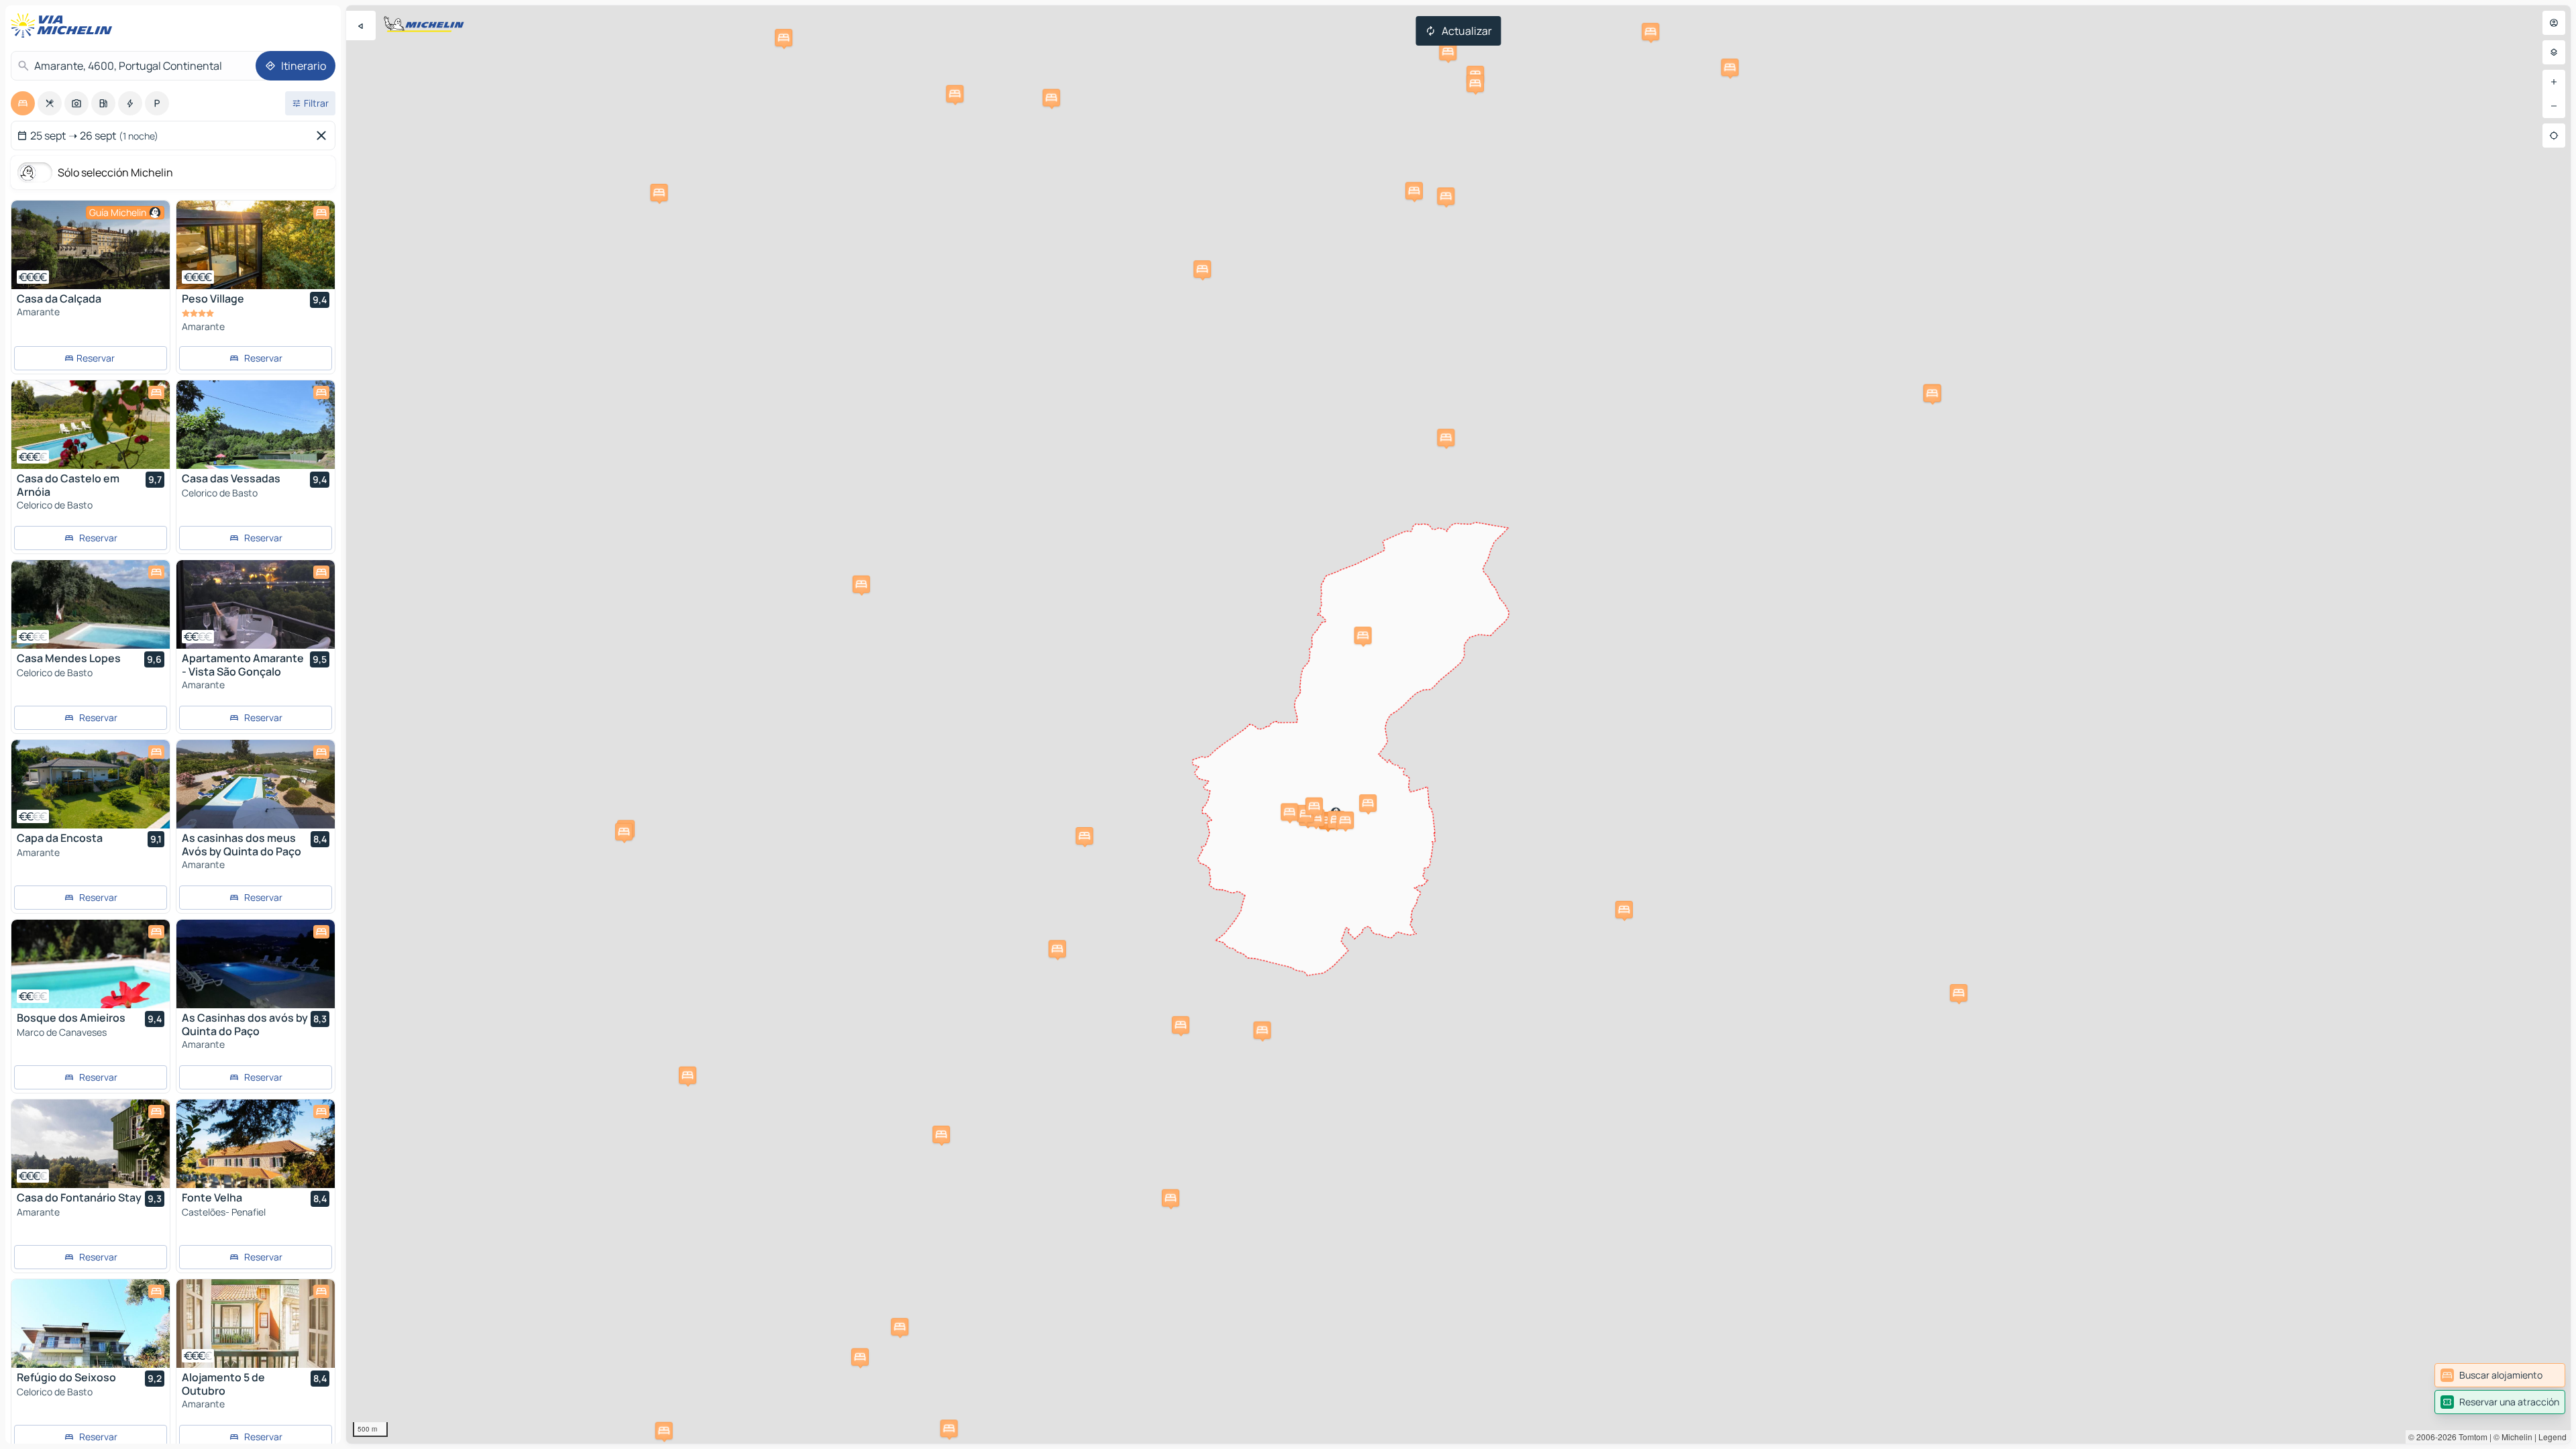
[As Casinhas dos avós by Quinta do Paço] (256, 964)
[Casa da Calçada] (91, 245)
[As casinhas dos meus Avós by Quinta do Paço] (256, 784)
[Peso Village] (256, 245)
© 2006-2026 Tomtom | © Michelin (2470, 1437)
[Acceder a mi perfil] (2554, 23)
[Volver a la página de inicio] (64, 25)
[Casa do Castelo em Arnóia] (91, 425)
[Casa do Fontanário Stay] (91, 1144)
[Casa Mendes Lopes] (91, 604)
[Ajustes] (2554, 52)
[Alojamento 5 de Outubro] (256, 1324)
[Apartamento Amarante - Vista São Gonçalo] (256, 604)
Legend (2553, 1437)
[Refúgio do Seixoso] (91, 1324)
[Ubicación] (2554, 136)
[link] (2500, 1375)
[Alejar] (2554, 106)
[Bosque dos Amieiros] (91, 964)
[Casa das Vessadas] (256, 425)
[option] (23, 103)
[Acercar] (2554, 82)
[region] (1458, 724)
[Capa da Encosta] (91, 784)
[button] (1624, 910)
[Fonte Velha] (256, 1144)
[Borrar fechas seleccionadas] (324, 136)
